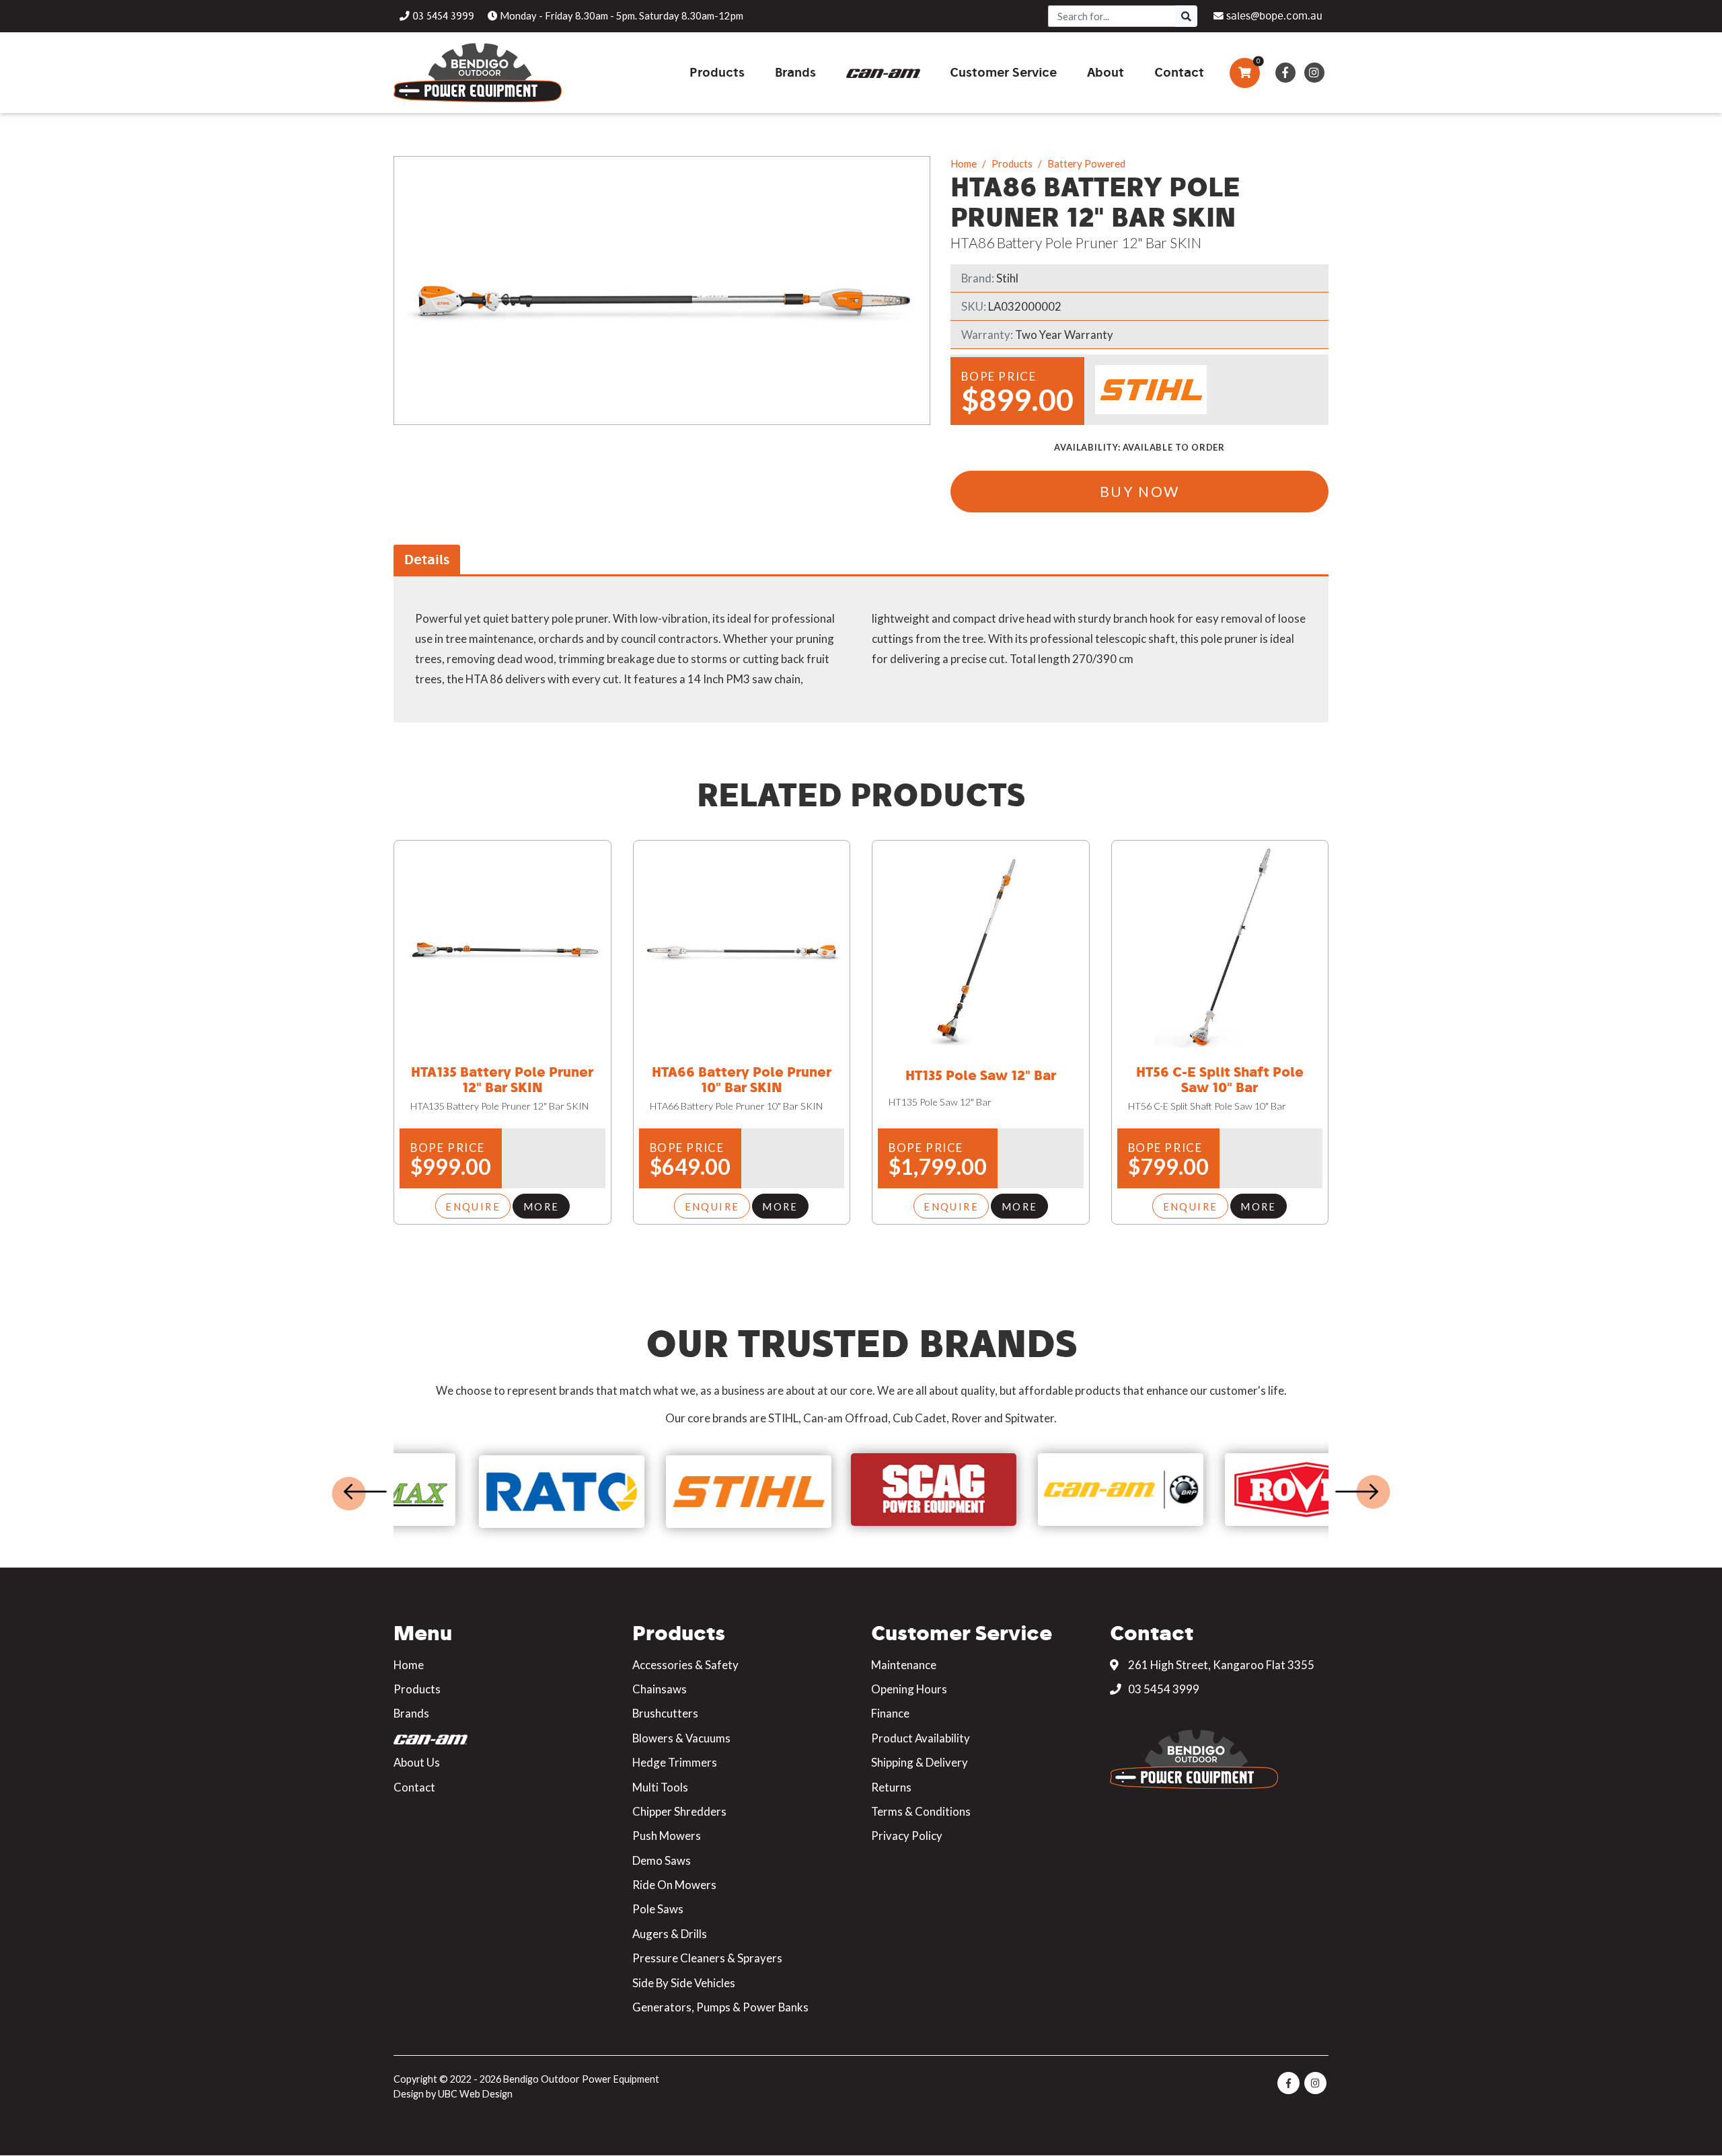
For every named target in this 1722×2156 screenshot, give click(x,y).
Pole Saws (658, 1909)
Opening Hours (909, 1689)
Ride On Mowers (674, 1885)
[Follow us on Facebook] (1285, 73)
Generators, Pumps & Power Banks (720, 2007)
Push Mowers (667, 1836)
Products (1012, 163)
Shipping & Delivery (920, 1762)
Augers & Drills (670, 1934)
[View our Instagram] (1314, 73)
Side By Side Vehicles (684, 1983)
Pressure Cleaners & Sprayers (707, 1958)
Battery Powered (1086, 163)
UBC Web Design (475, 2094)
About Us (417, 1762)
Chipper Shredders (679, 1811)
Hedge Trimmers (675, 1762)
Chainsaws (660, 1689)
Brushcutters (665, 1713)
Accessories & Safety (685, 1665)
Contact (414, 1787)
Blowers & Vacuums (681, 1738)
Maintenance (904, 1665)
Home (964, 163)
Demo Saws (662, 1860)
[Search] (1186, 16)
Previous (365, 1492)
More (541, 1206)
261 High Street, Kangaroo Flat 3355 (1220, 1665)
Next (1357, 1492)
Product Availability (921, 1738)
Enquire (473, 1206)
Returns (891, 1787)
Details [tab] (427, 559)
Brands (411, 1713)
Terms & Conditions (921, 1811)
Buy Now (1140, 491)
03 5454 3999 (1163, 1689)
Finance (890, 1713)
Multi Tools (660, 1787)
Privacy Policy (907, 1836)
